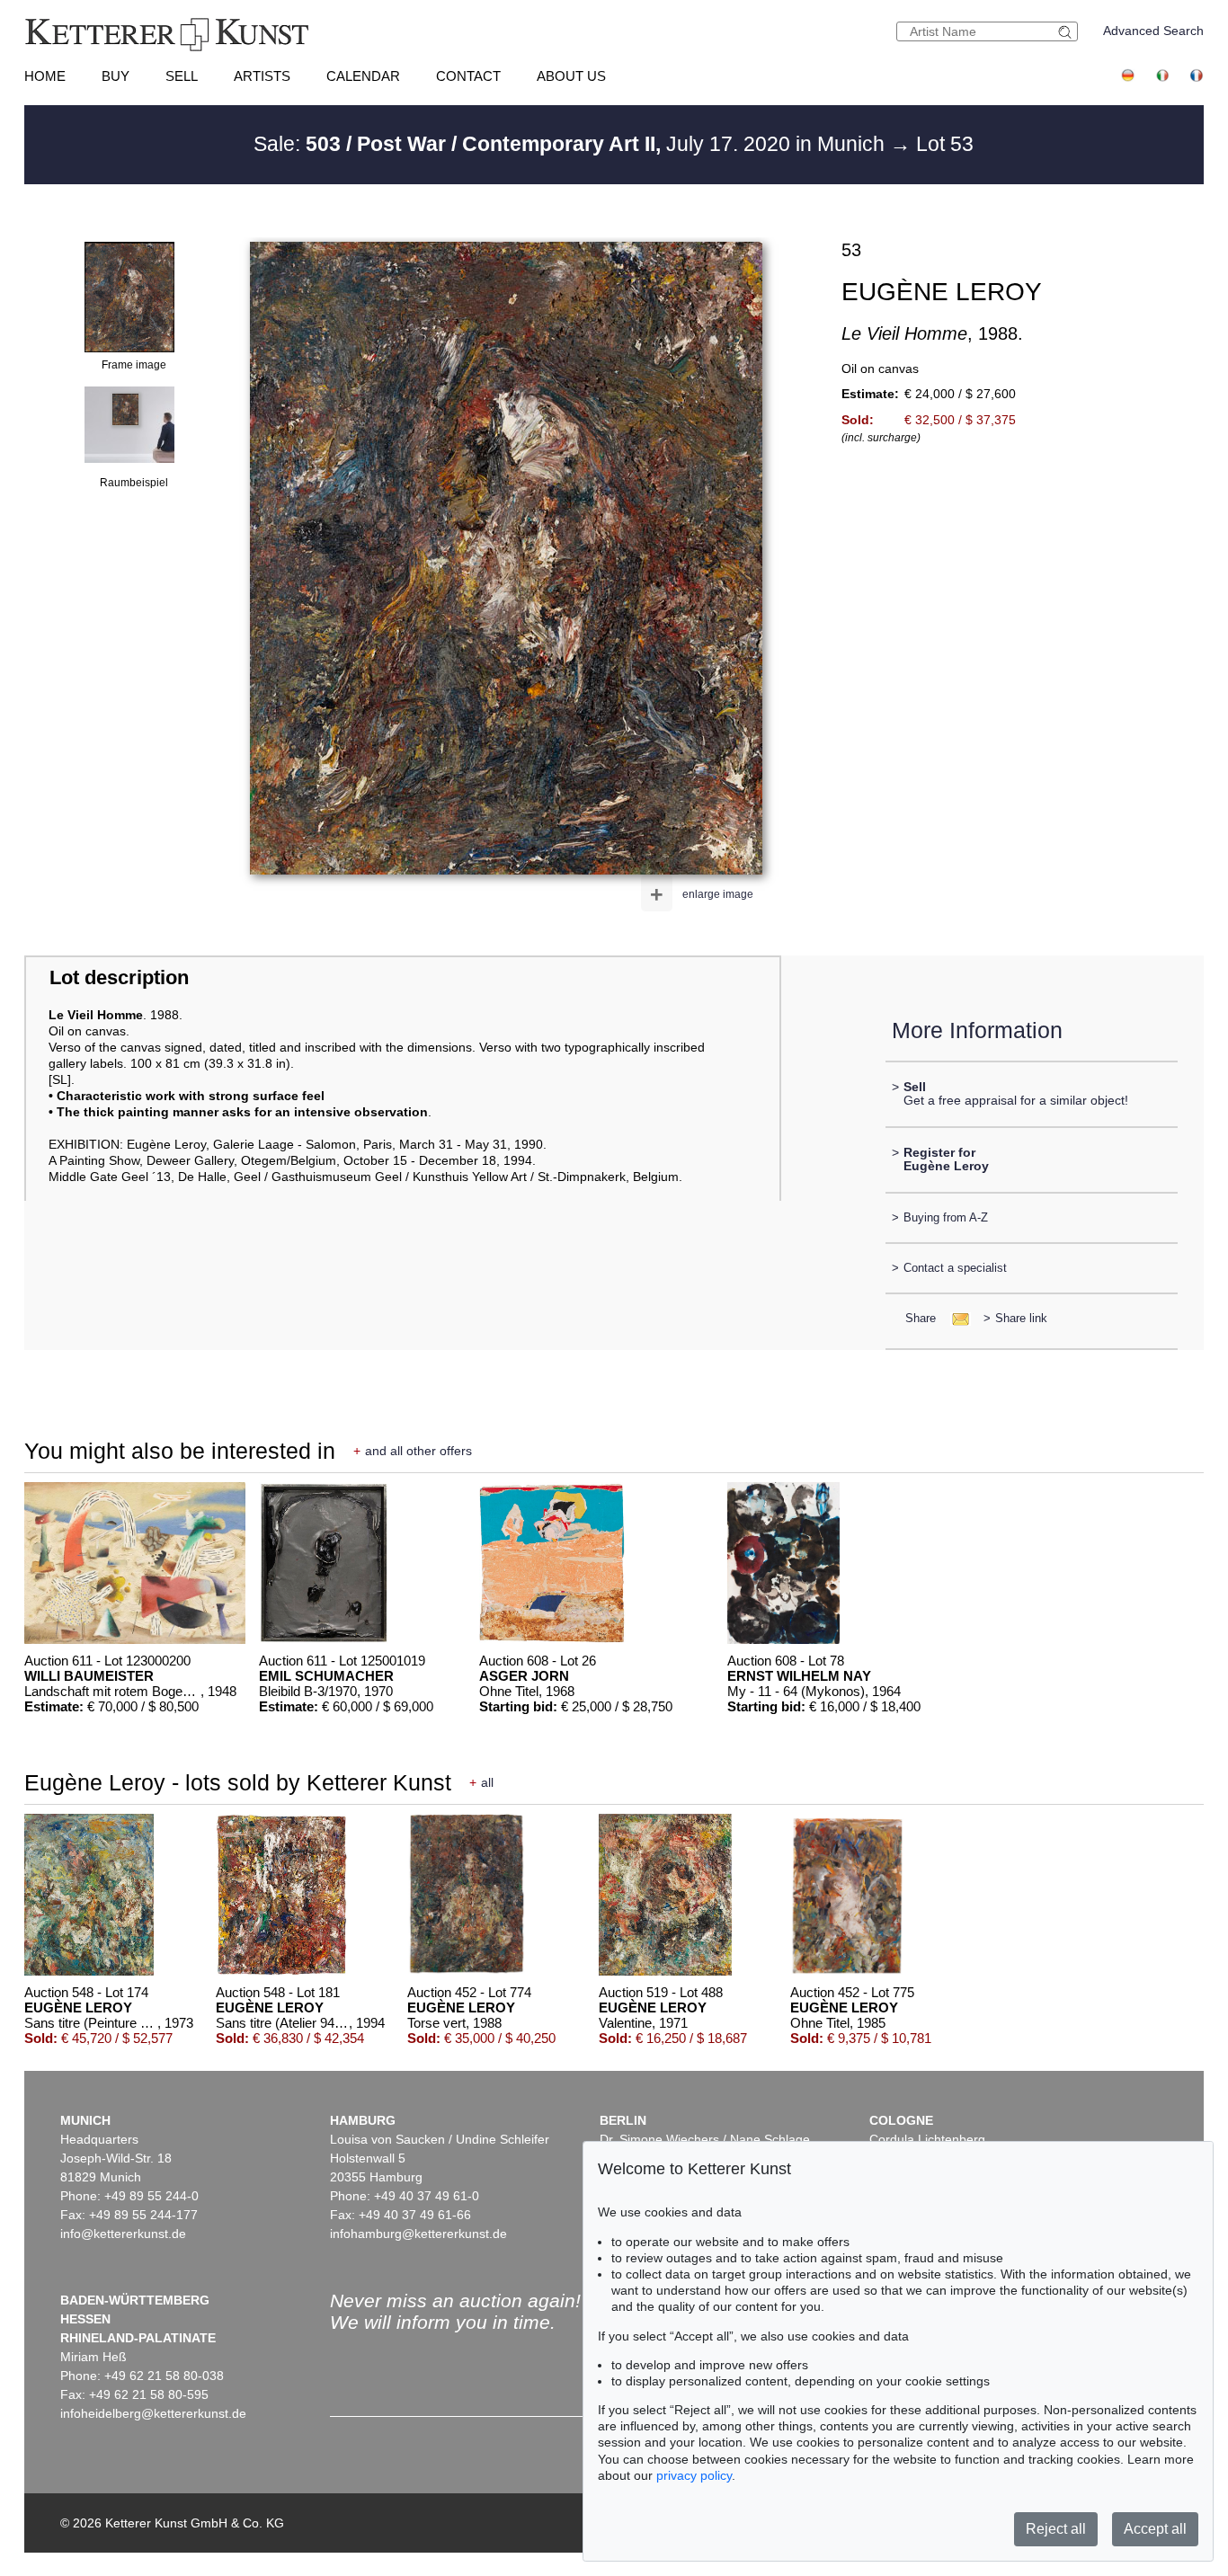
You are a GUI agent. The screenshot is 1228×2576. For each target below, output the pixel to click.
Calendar (363, 76)
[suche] (1067, 32)
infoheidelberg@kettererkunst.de (153, 2413)
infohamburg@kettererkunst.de (418, 2234)
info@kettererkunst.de (123, 2234)
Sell (182, 76)
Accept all (1155, 2529)
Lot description (119, 977)
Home (45, 76)
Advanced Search (1153, 31)
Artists (262, 76)
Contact (468, 76)
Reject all (1056, 2529)
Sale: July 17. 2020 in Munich (572, 144)
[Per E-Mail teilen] (955, 1318)
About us (571, 76)
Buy (116, 76)
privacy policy (694, 2475)
